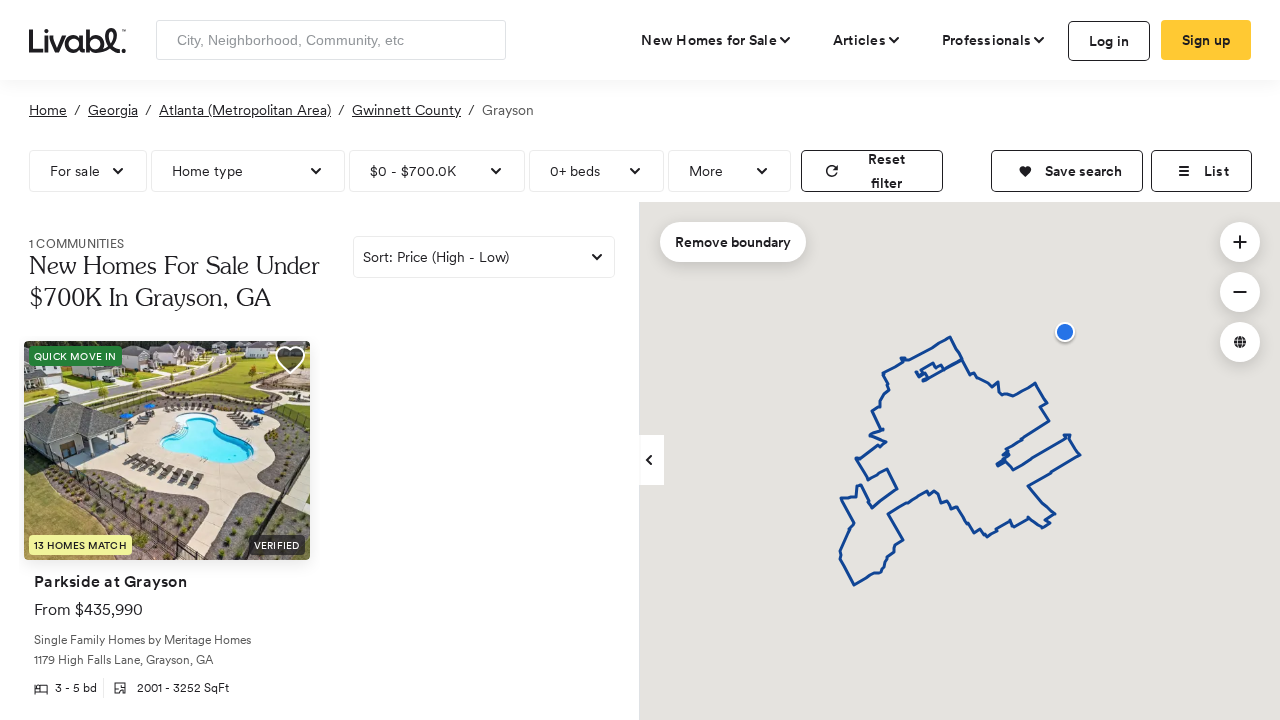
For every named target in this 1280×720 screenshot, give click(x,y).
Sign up (1206, 40)
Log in (1109, 41)
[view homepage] (77, 39)
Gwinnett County (406, 110)
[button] (1067, 171)
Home (48, 110)
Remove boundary (733, 242)
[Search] (483, 40)
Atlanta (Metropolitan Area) (245, 110)
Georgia (113, 110)
